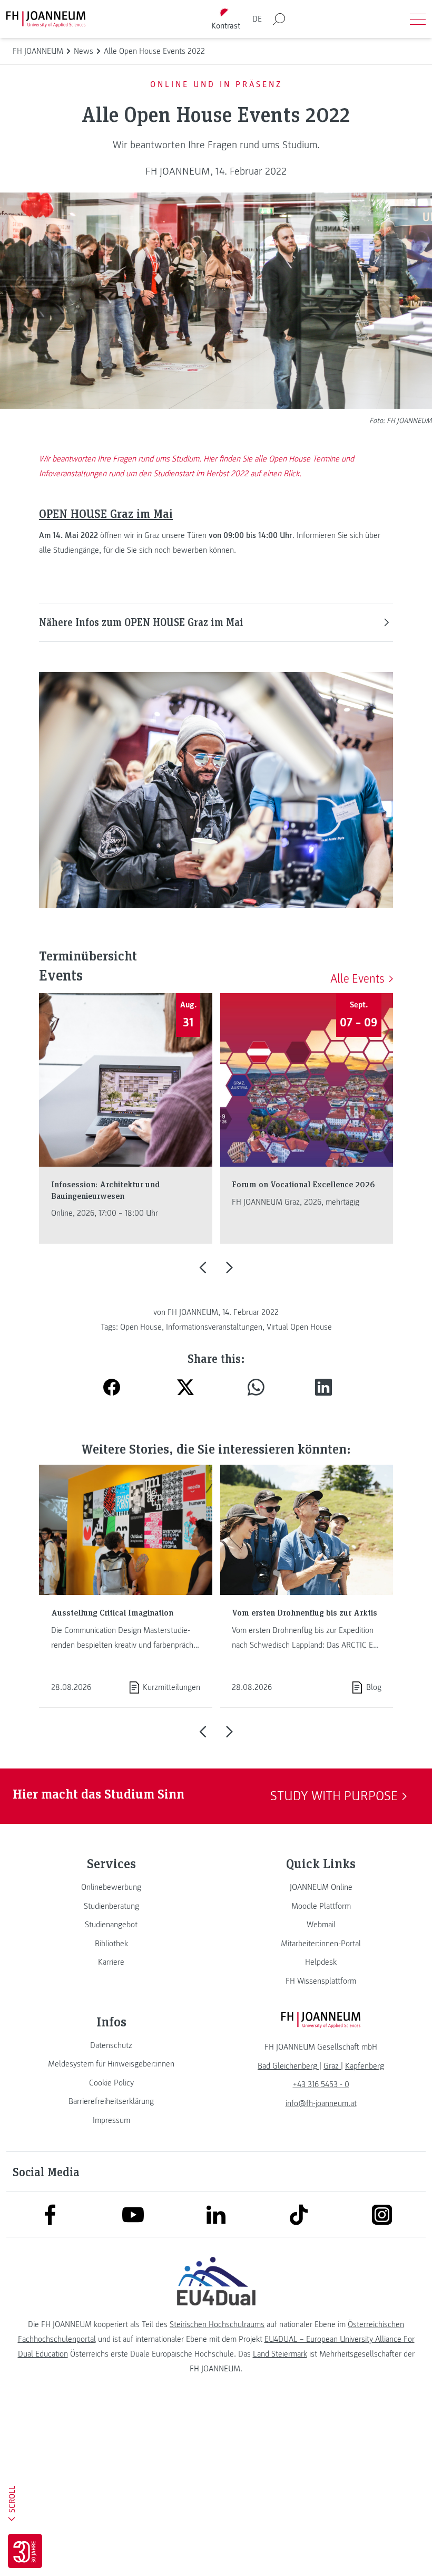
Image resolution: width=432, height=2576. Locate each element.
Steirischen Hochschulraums (217, 2324)
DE (257, 19)
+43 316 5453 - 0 (321, 2084)
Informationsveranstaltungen (214, 1327)
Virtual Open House (299, 1327)
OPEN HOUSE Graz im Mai (106, 513)
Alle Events (357, 979)
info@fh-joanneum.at (321, 2103)
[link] (111, 1887)
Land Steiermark (280, 2354)
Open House (141, 1327)
